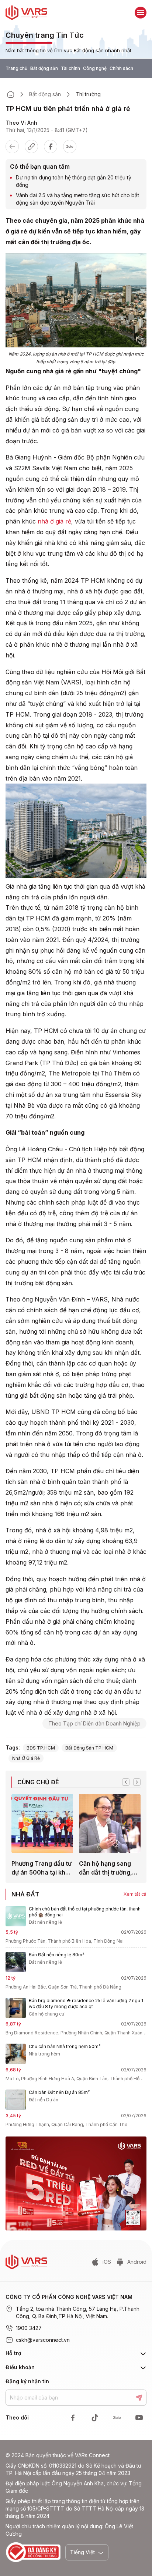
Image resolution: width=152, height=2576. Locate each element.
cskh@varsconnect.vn (43, 2340)
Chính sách (121, 68)
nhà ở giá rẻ (54, 521)
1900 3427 (29, 2328)
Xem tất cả (135, 1894)
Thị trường (88, 94)
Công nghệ (95, 68)
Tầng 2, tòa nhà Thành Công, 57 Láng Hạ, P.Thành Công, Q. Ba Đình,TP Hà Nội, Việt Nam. (78, 2312)
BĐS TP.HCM (41, 1748)
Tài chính (70, 68)
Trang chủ (16, 68)
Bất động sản (44, 68)
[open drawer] (141, 13)
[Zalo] (70, 147)
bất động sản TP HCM (89, 1748)
